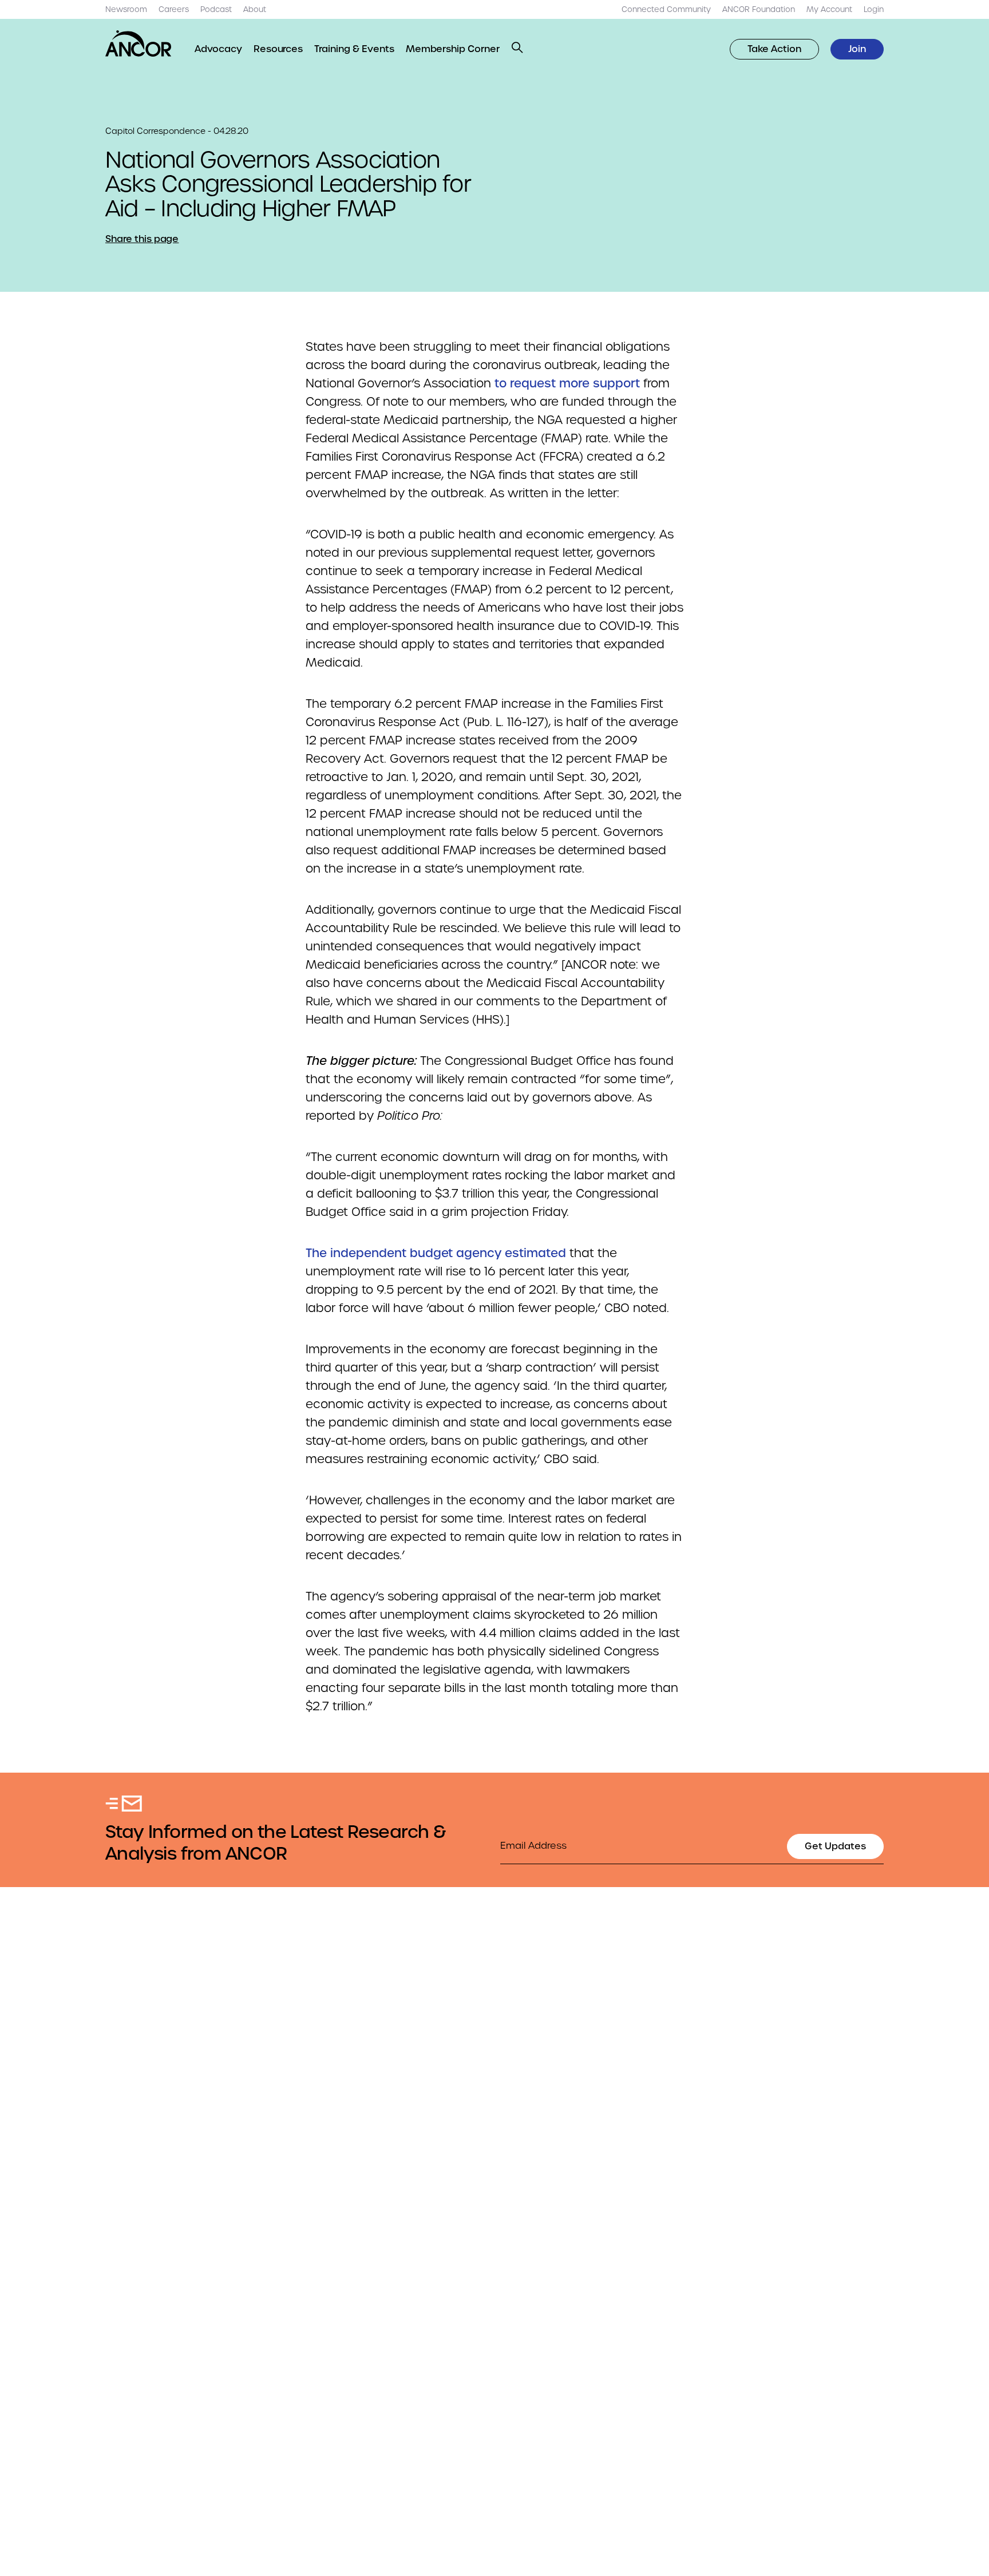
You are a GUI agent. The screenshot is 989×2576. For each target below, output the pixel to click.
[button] (517, 47)
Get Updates (835, 1846)
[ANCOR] (139, 43)
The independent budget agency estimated (436, 1253)
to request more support (567, 383)
